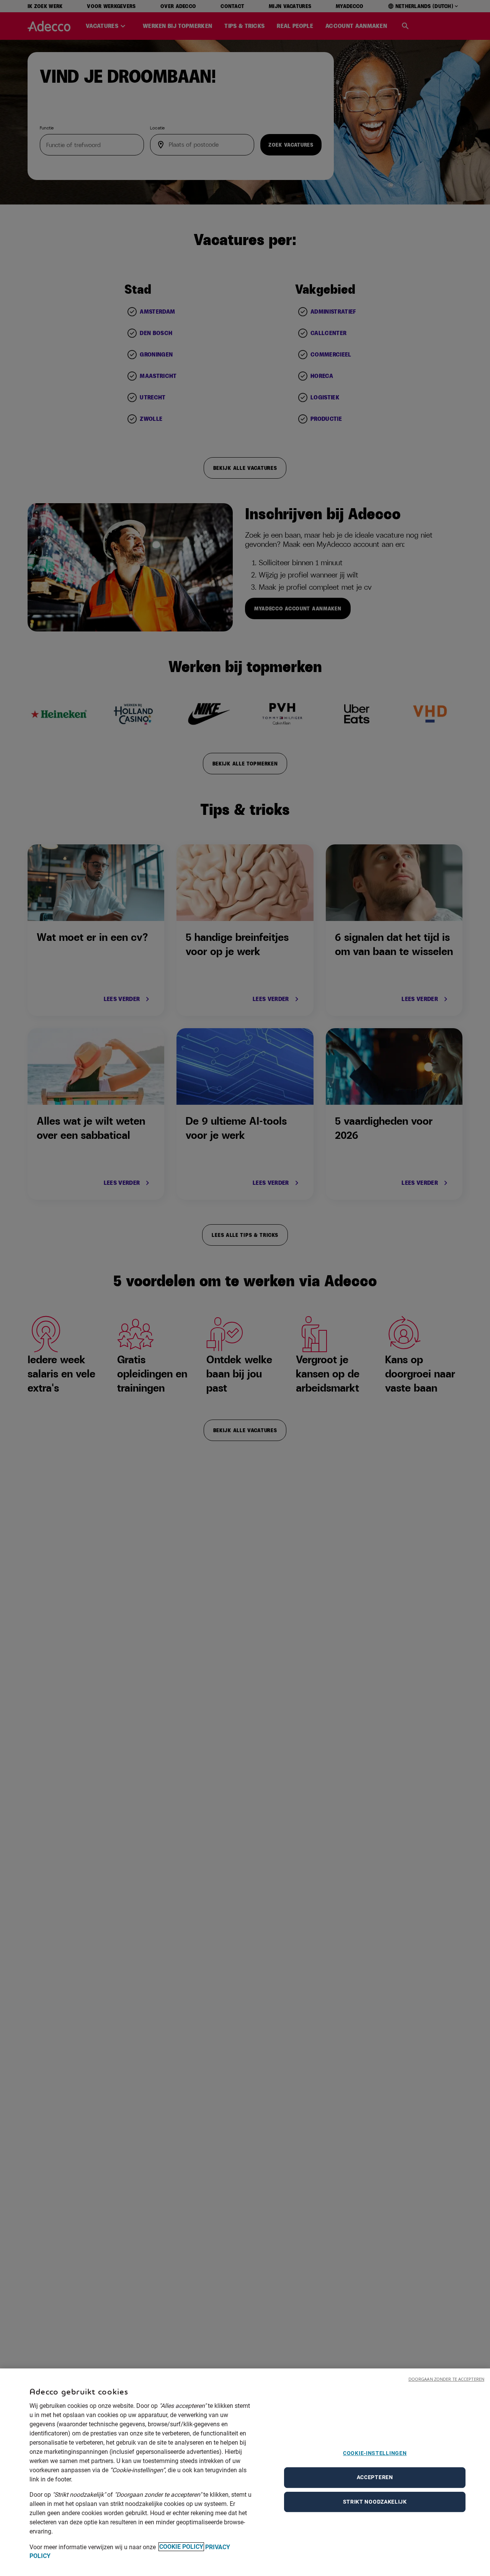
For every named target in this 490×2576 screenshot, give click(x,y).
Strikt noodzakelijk (375, 2502)
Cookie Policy (181, 2547)
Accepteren (375, 2477)
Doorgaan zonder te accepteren (446, 2379)
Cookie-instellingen (375, 2453)
